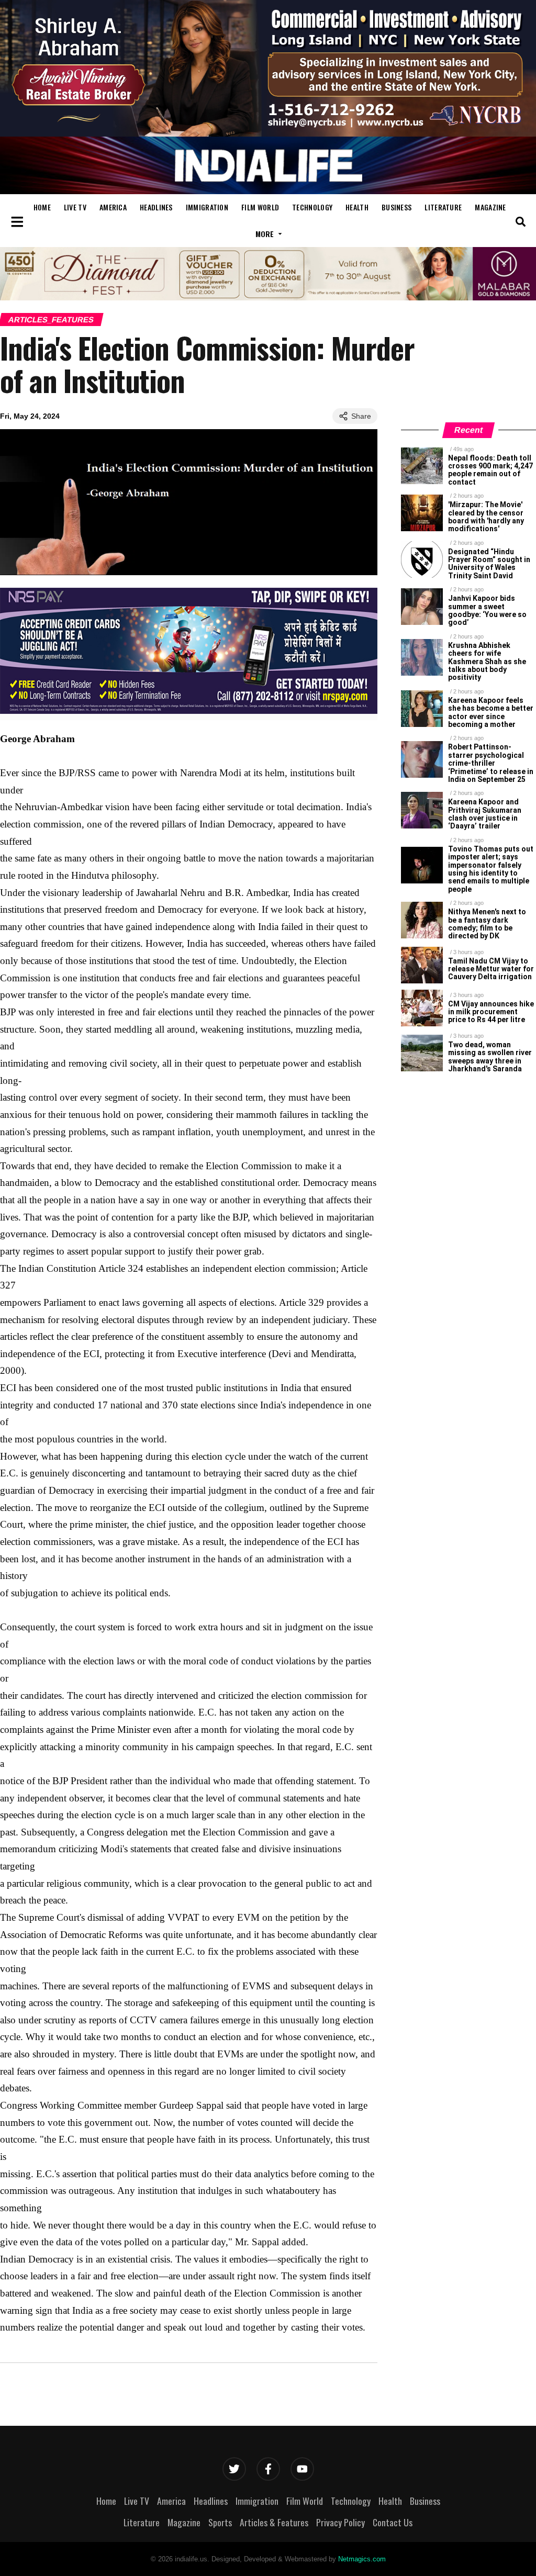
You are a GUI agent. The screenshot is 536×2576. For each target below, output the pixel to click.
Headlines (156, 207)
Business (397, 207)
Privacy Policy (340, 2522)
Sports (220, 2522)
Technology (312, 207)
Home (42, 207)
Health (357, 207)
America (113, 207)
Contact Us (393, 2522)
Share (361, 416)
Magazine (490, 207)
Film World (260, 207)
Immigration (207, 207)
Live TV (75, 207)
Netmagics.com (362, 2559)
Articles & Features (274, 2522)
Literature (443, 207)
